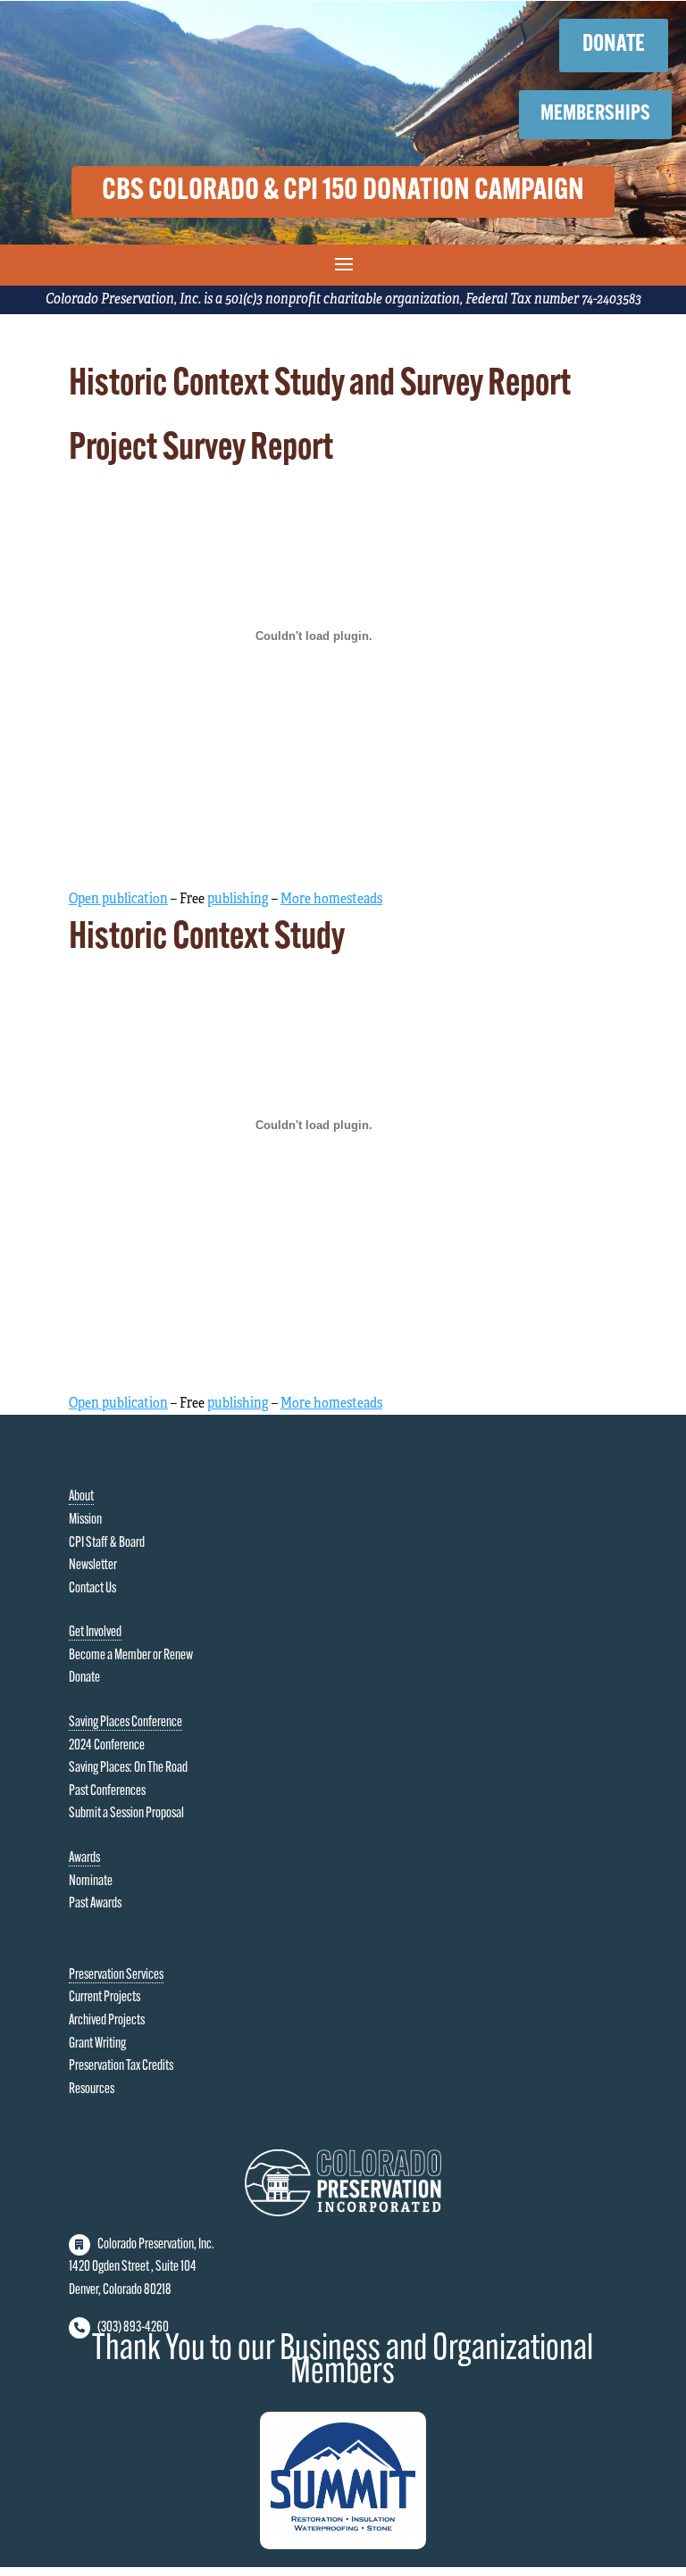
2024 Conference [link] (107, 1746)
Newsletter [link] (93, 1566)
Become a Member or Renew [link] (131, 1656)
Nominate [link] (91, 1882)
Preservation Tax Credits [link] (121, 2066)
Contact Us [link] (92, 1589)
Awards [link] (84, 1858)
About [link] (81, 1497)
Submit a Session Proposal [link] (126, 1814)
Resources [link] (92, 2090)
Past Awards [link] (95, 1904)
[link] (343, 2213)
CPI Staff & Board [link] (107, 1543)
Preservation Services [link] (116, 1975)
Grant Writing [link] (97, 2044)
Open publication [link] (118, 899)
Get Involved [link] (95, 1633)
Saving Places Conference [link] (125, 1723)
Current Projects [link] (105, 1998)
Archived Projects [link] (107, 2021)
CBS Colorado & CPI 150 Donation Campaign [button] (343, 191)
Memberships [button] (595, 114)
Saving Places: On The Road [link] (128, 1768)
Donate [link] (84, 1678)
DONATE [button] (614, 45)
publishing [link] (238, 899)
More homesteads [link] (331, 899)
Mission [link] (85, 1520)
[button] (343, 263)
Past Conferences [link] (107, 1791)
